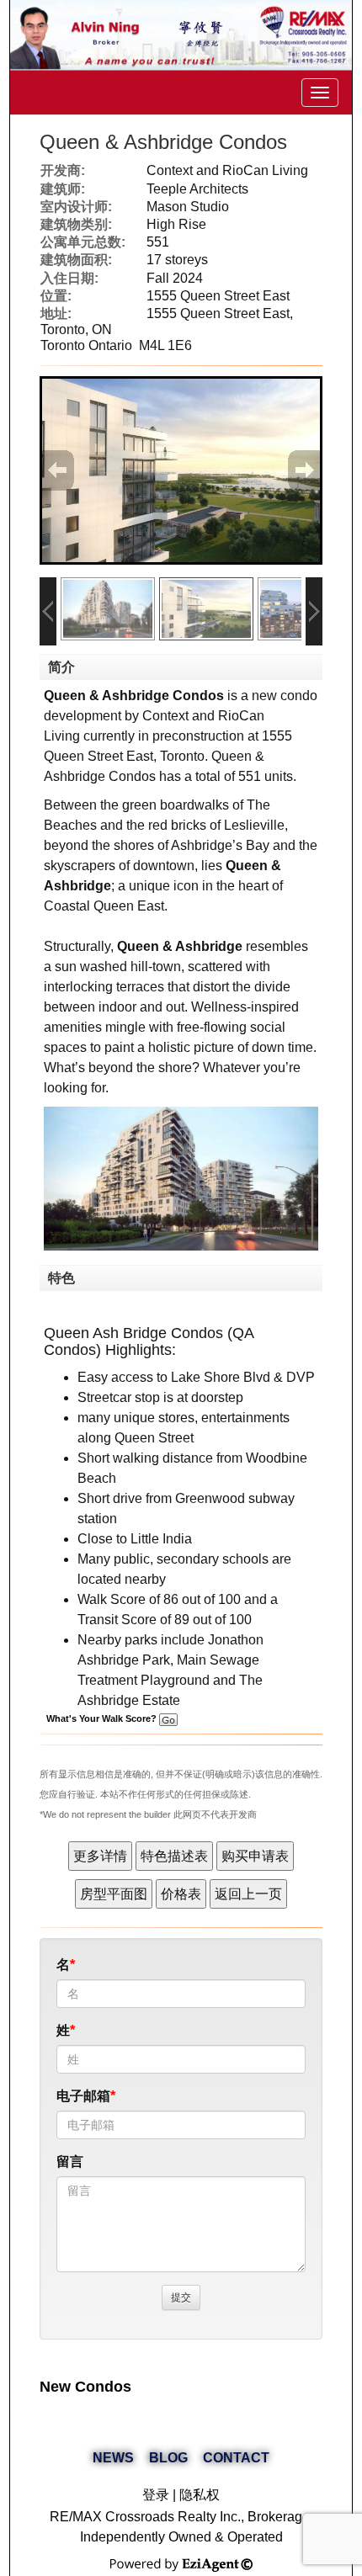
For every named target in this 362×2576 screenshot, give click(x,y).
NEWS (113, 2458)
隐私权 (200, 2495)
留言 (70, 2162)
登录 (156, 2495)
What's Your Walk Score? (103, 1718)
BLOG (168, 2458)
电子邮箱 (83, 2096)
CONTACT (236, 2458)
